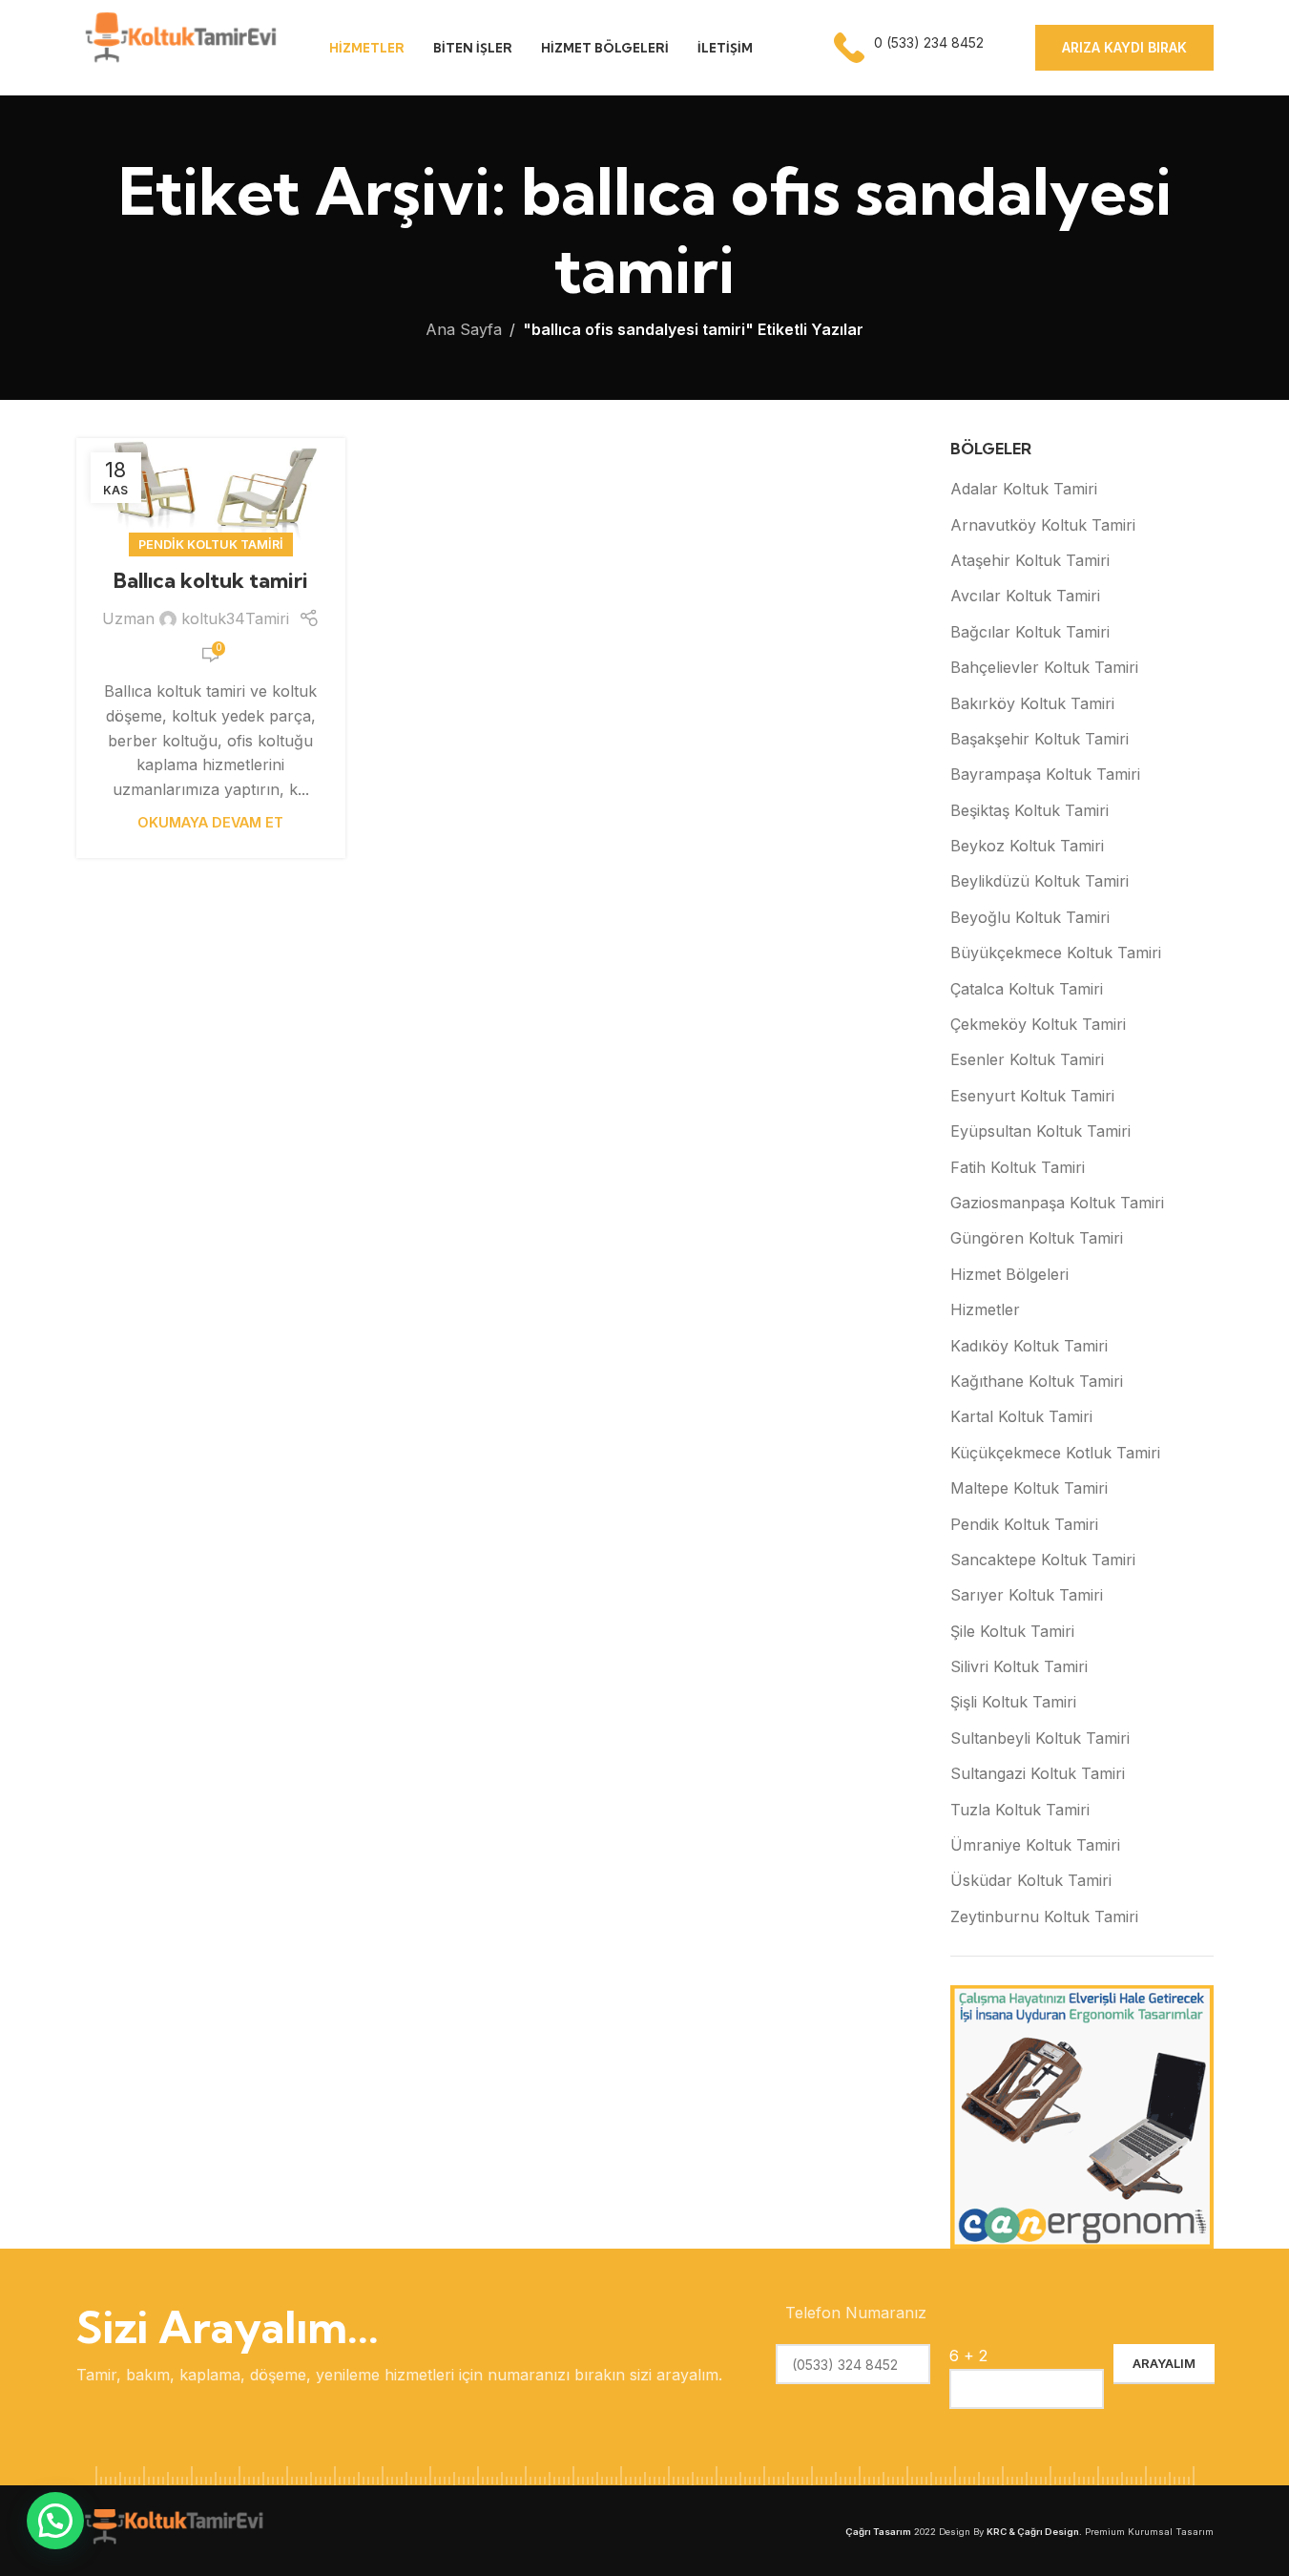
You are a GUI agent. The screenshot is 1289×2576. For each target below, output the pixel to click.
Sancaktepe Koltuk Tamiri (1043, 1560)
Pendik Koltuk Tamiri (211, 545)
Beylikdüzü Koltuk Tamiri (1040, 881)
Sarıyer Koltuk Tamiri (1027, 1595)
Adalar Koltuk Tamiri (1024, 489)
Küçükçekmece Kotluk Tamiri (1055, 1453)
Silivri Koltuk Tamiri (1019, 1666)
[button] (55, 2521)
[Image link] (172, 2529)
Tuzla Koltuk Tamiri (1020, 1810)
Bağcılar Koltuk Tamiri (1030, 632)
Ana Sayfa (464, 329)
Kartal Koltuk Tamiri (1021, 1416)
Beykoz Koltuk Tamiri (1027, 846)
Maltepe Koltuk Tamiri (1029, 1488)
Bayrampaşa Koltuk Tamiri (1045, 774)
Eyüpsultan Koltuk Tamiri (1040, 1131)
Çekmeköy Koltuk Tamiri (1038, 1024)
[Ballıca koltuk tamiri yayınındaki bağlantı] (211, 492)
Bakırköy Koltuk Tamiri (1032, 703)
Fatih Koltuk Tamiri (1018, 1167)
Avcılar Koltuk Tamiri (1025, 596)
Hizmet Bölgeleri (1009, 1274)
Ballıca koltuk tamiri (211, 580)
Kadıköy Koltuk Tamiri (1029, 1346)
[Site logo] (179, 46)
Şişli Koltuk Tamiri (1013, 1702)
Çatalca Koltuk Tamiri (1027, 989)
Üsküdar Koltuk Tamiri (1031, 1880)
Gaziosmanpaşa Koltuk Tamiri (1057, 1203)
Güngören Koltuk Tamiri (1037, 1238)
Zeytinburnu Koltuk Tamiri (1044, 1916)
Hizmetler (985, 1309)
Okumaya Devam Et (210, 822)
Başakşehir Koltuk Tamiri (1040, 739)
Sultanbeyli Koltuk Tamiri (1040, 1738)
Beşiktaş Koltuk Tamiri (1029, 810)
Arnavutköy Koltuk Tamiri (1043, 525)
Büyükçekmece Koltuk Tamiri (1056, 953)
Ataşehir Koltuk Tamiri (1030, 560)
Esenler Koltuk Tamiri (1027, 1059)
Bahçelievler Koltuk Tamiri (1044, 667)
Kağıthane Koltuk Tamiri (1037, 1381)
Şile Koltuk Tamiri (1012, 1631)
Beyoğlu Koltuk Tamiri (1030, 917)
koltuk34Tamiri (235, 618)
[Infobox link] (911, 48)
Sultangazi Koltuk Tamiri (1038, 1773)
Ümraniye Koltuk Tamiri (1035, 1845)
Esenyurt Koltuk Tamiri (1032, 1096)
